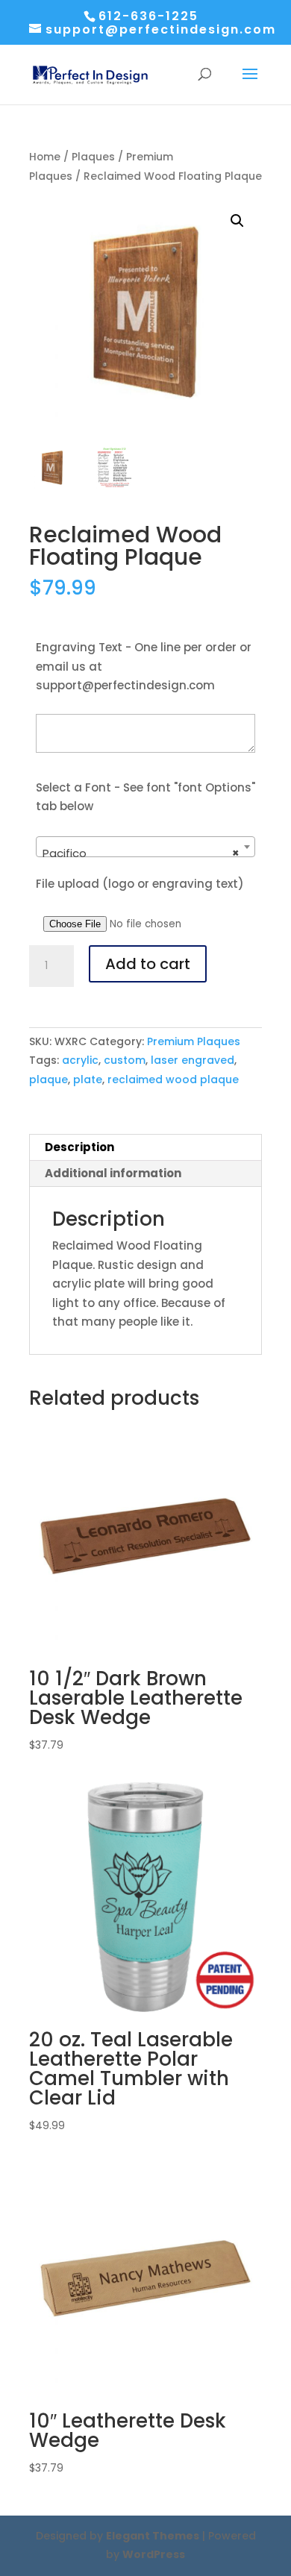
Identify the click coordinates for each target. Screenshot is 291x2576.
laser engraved (193, 1060)
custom (125, 1060)
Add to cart (148, 964)
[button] (237, 221)
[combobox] (145, 847)
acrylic (80, 1060)
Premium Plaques (194, 1041)
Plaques (93, 157)
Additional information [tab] (113, 1173)
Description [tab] (79, 1147)
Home (45, 157)
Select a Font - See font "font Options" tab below (145, 797)
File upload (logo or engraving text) (140, 884)
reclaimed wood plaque (173, 1079)
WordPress (154, 2554)
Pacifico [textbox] (141, 853)
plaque (48, 1079)
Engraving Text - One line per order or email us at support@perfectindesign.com (144, 666)
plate (88, 1079)
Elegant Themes (153, 2536)
